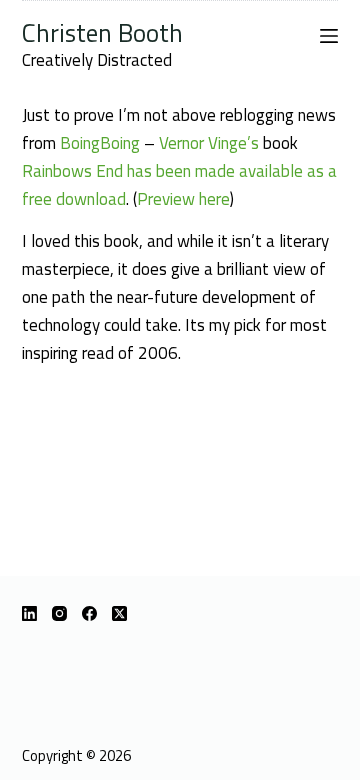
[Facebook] (89, 613)
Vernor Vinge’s (209, 143)
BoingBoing (100, 143)
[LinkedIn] (29, 613)
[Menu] (329, 36)
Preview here (183, 199)
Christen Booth (102, 32)
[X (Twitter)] (119, 613)
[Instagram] (59, 613)
